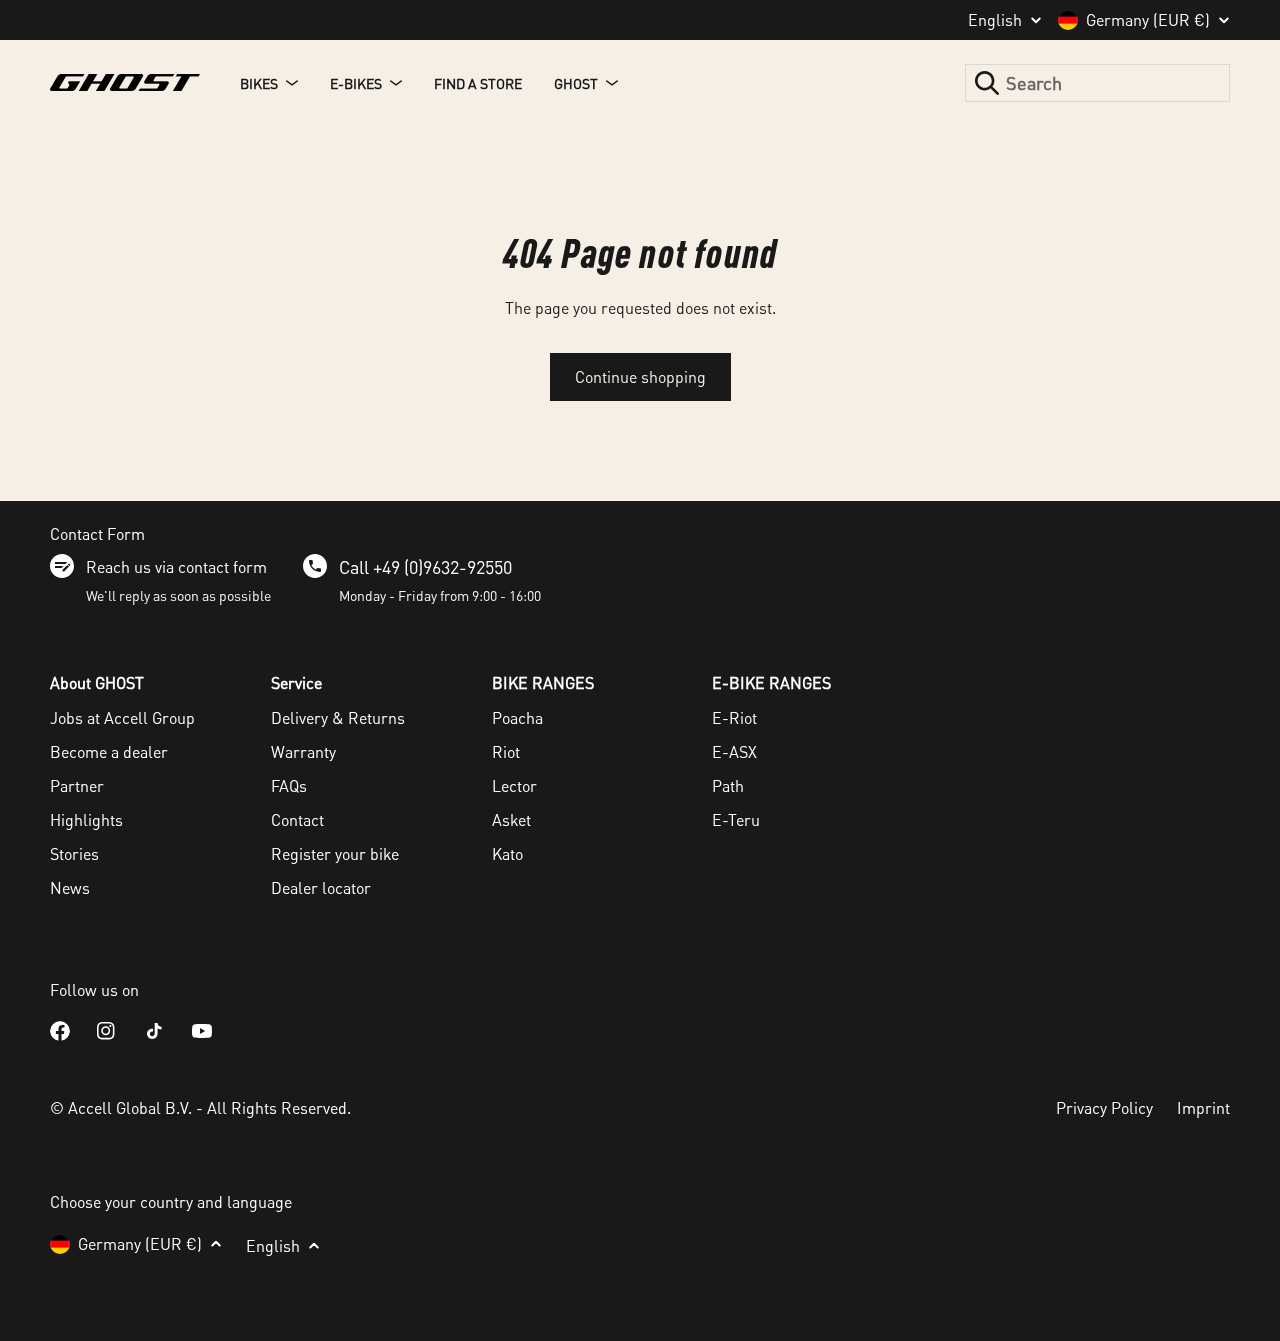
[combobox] (1097, 83)
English (995, 20)
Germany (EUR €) (1148, 20)
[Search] (987, 83)
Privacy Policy (1104, 1107)
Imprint (1203, 1107)
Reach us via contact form (176, 566)
